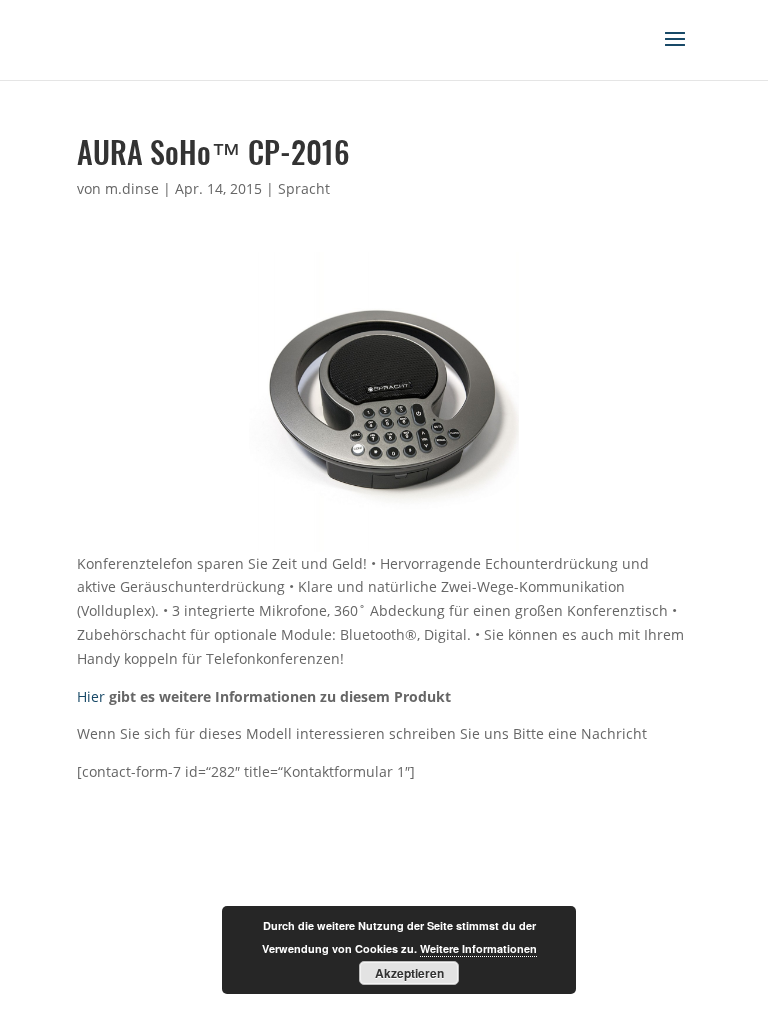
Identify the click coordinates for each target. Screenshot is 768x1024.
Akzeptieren (409, 973)
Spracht (304, 188)
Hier (91, 696)
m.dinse (132, 188)
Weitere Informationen (478, 948)
